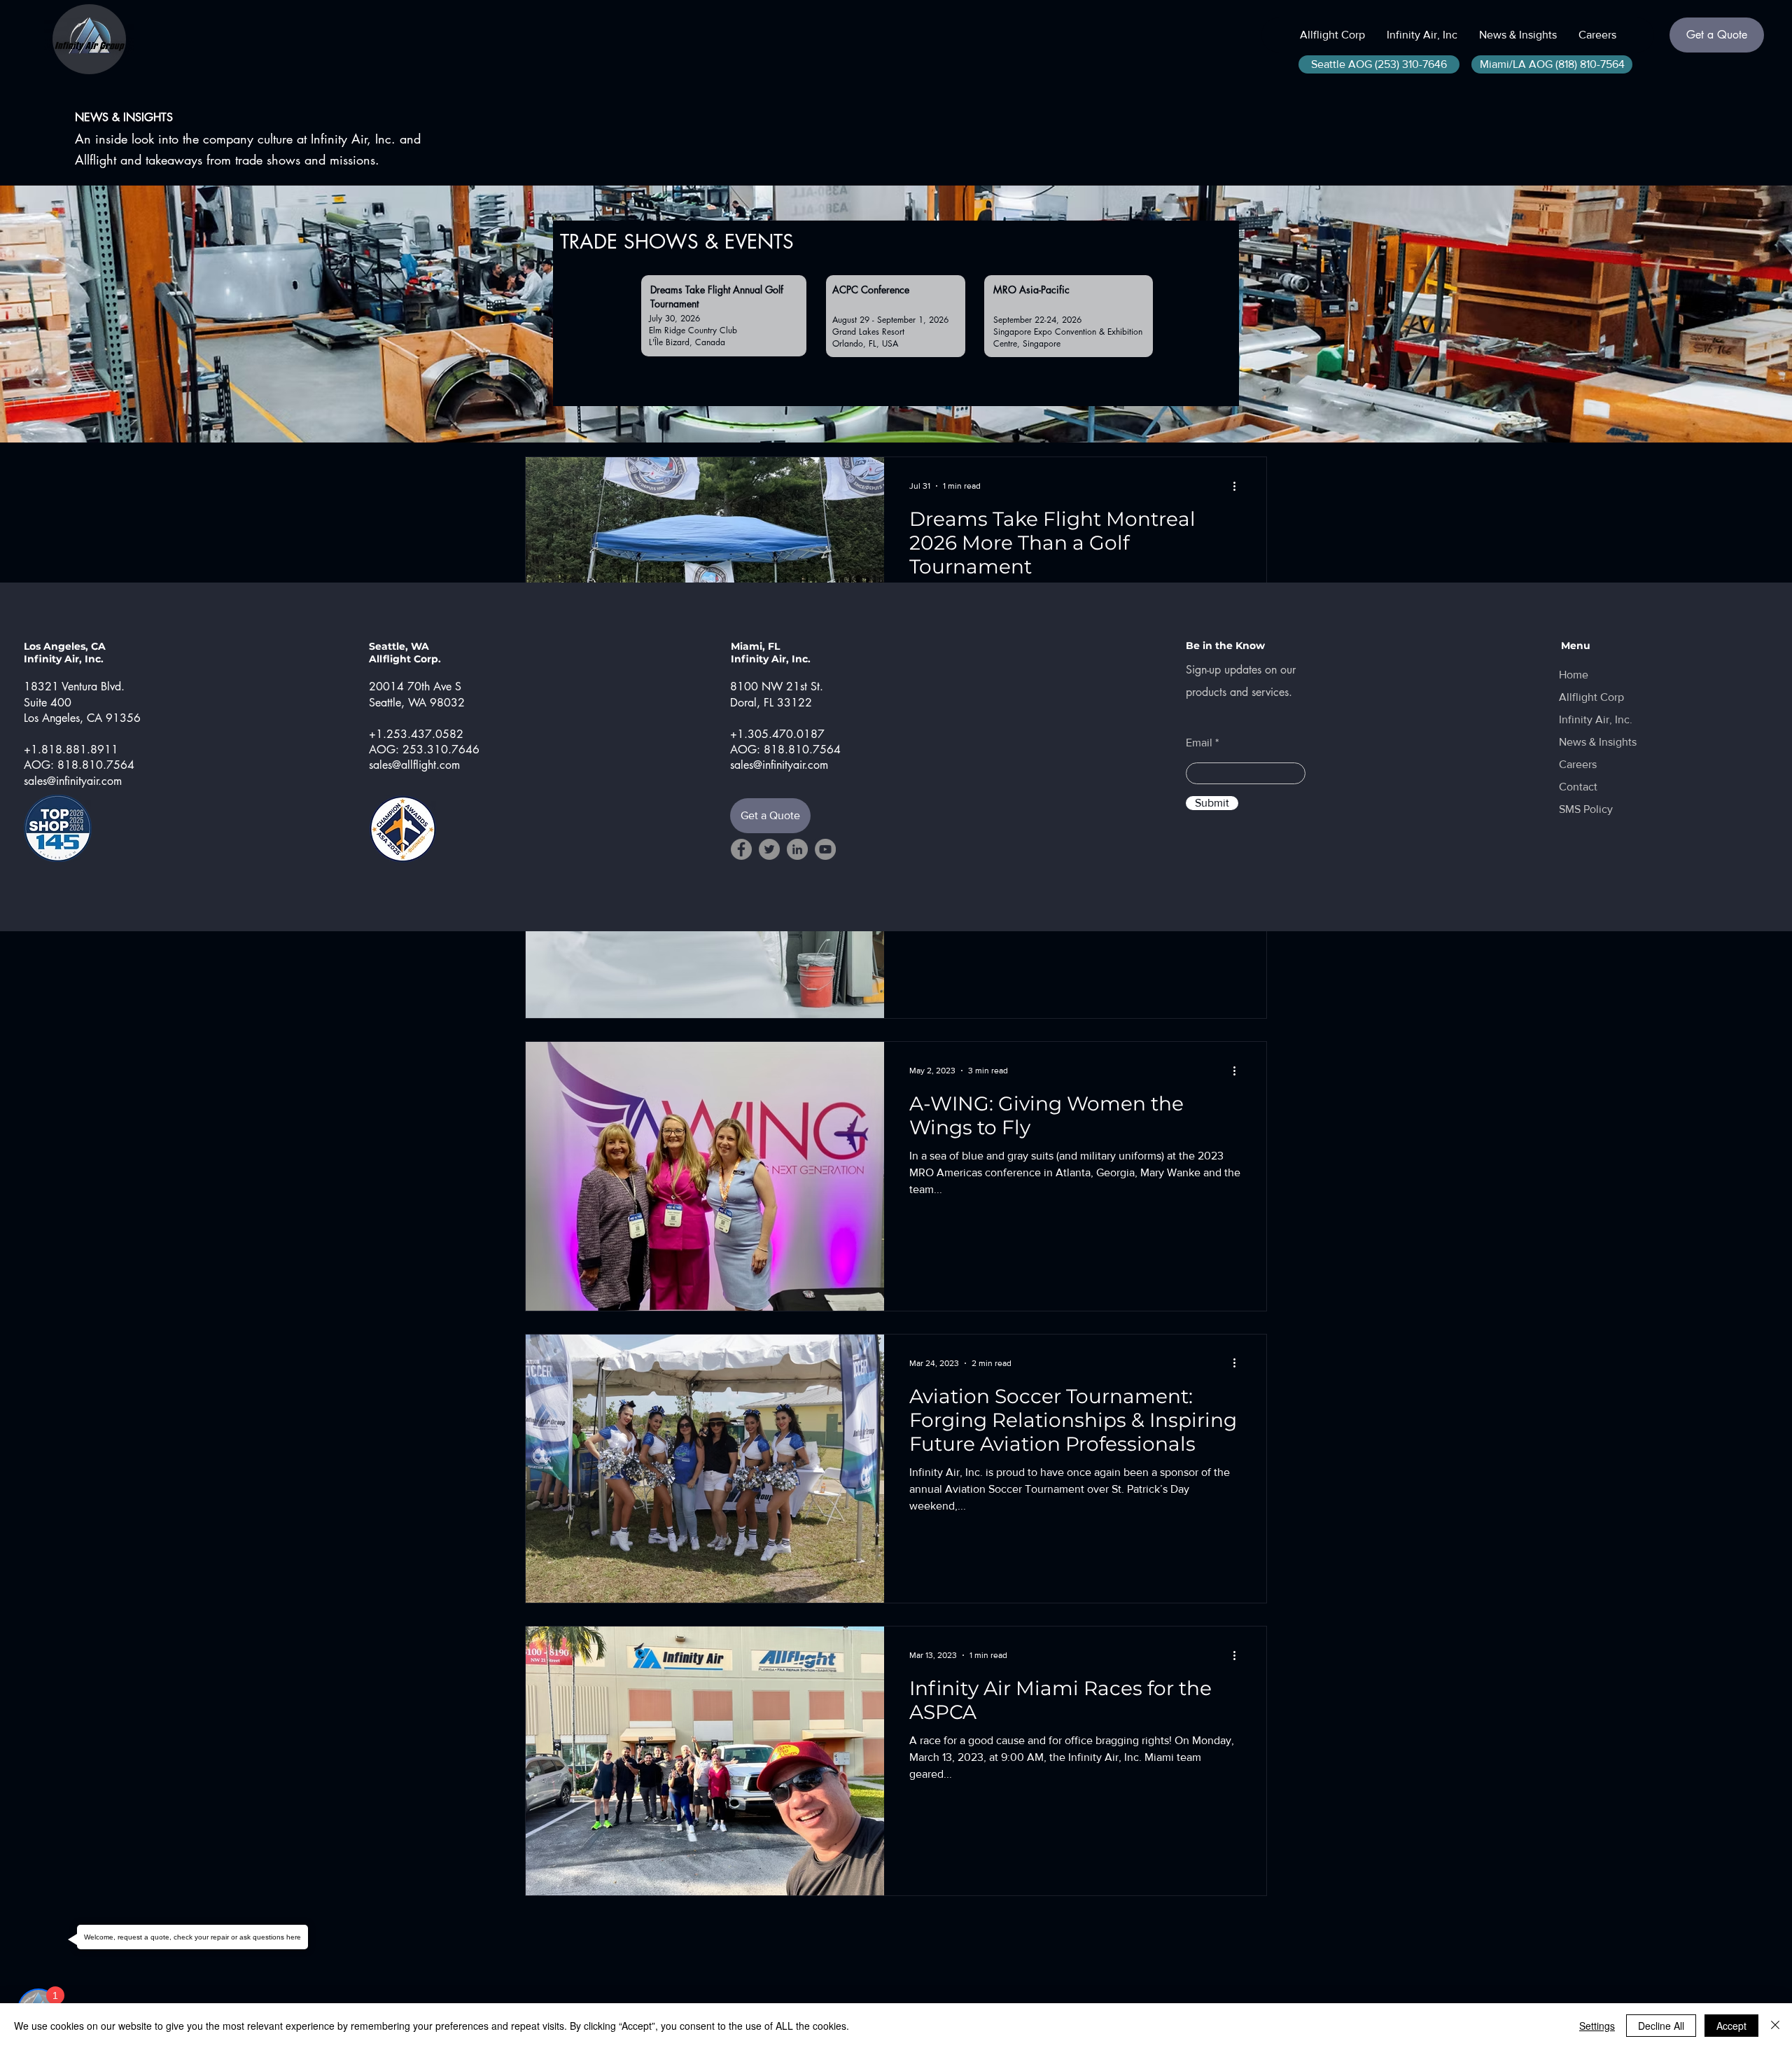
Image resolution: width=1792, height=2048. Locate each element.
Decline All (1661, 2026)
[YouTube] (825, 849)
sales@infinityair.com (73, 781)
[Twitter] (769, 849)
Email (1199, 743)
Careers (1578, 764)
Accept (1731, 2026)
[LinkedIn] (797, 849)
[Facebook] (741, 849)
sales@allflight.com (414, 765)
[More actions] (1239, 1071)
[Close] (1775, 2026)
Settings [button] (1597, 2026)
